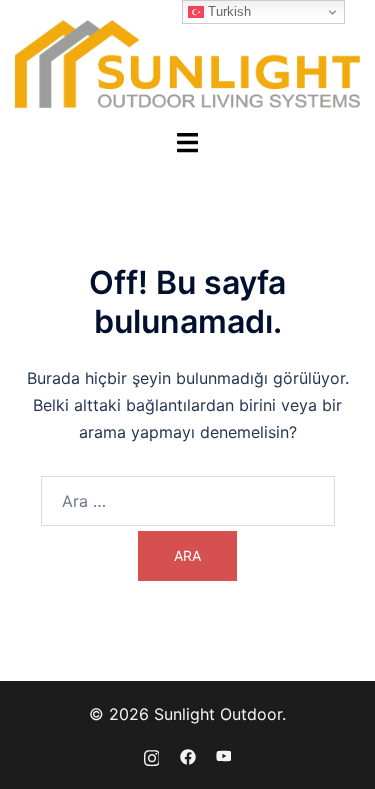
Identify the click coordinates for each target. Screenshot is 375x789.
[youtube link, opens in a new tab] (224, 756)
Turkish (227, 11)
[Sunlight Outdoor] (187, 63)
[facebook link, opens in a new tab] (188, 756)
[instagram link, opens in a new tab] (152, 756)
